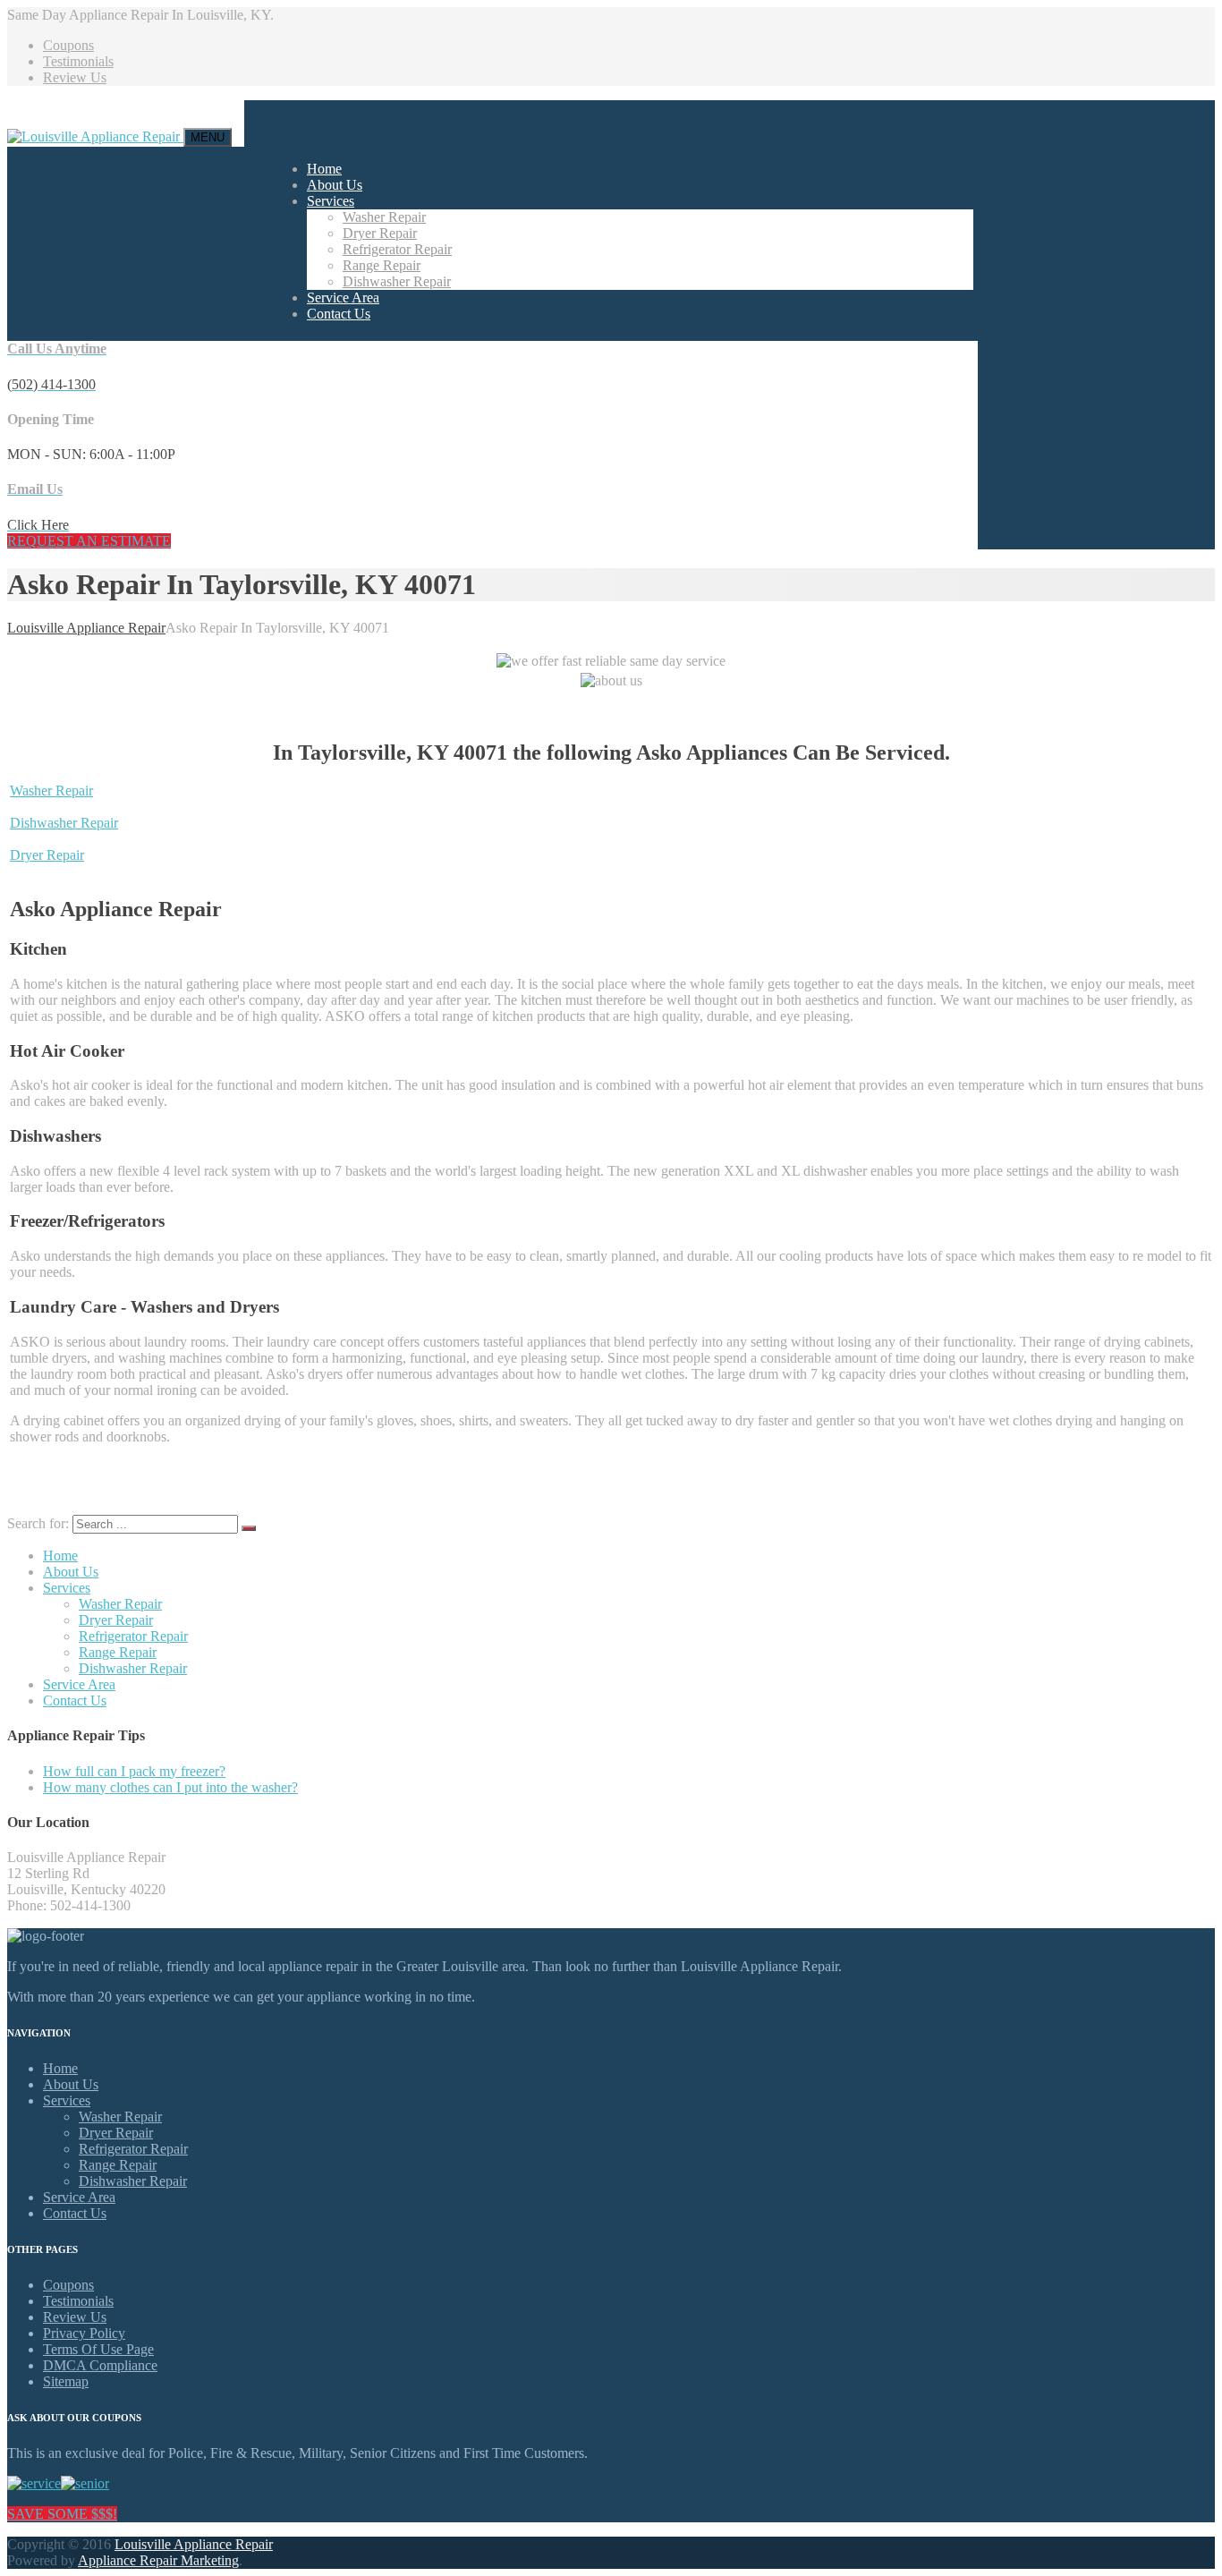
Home (324, 169)
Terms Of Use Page (98, 2349)
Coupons (68, 45)
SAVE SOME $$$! (62, 2514)
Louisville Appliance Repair (194, 2544)
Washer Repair (384, 217)
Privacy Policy (84, 2333)
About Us (335, 185)
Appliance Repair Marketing (158, 2560)
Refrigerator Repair (397, 249)
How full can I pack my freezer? (134, 1771)
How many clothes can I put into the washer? (170, 1787)
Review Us (75, 77)
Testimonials (78, 61)
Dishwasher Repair (397, 281)
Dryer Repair (380, 233)
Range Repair (382, 265)
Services (331, 201)
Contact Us (339, 314)
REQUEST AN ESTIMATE (89, 541)
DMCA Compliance (100, 2365)
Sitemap (66, 2381)
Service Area (343, 298)
